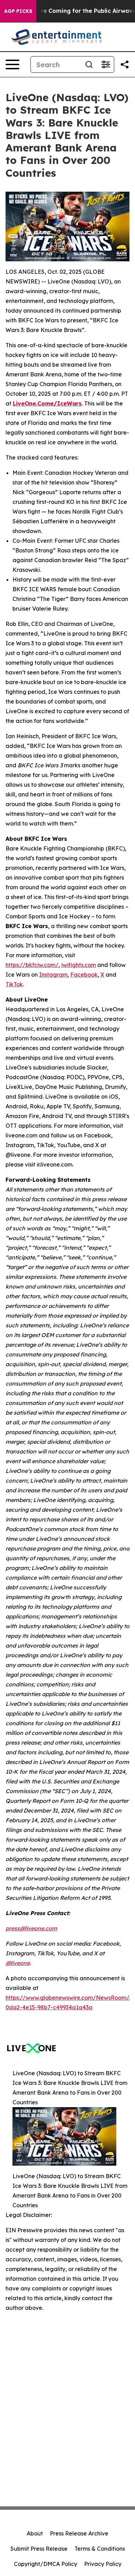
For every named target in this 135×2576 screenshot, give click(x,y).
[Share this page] (125, 64)
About (35, 2533)
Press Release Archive (79, 2533)
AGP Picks (18, 11)
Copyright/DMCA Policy (46, 2564)
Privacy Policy (103, 2564)
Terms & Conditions (100, 2549)
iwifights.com (79, 965)
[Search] (89, 64)
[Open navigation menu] (12, 64)
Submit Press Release (39, 2549)
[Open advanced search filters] (106, 64)
